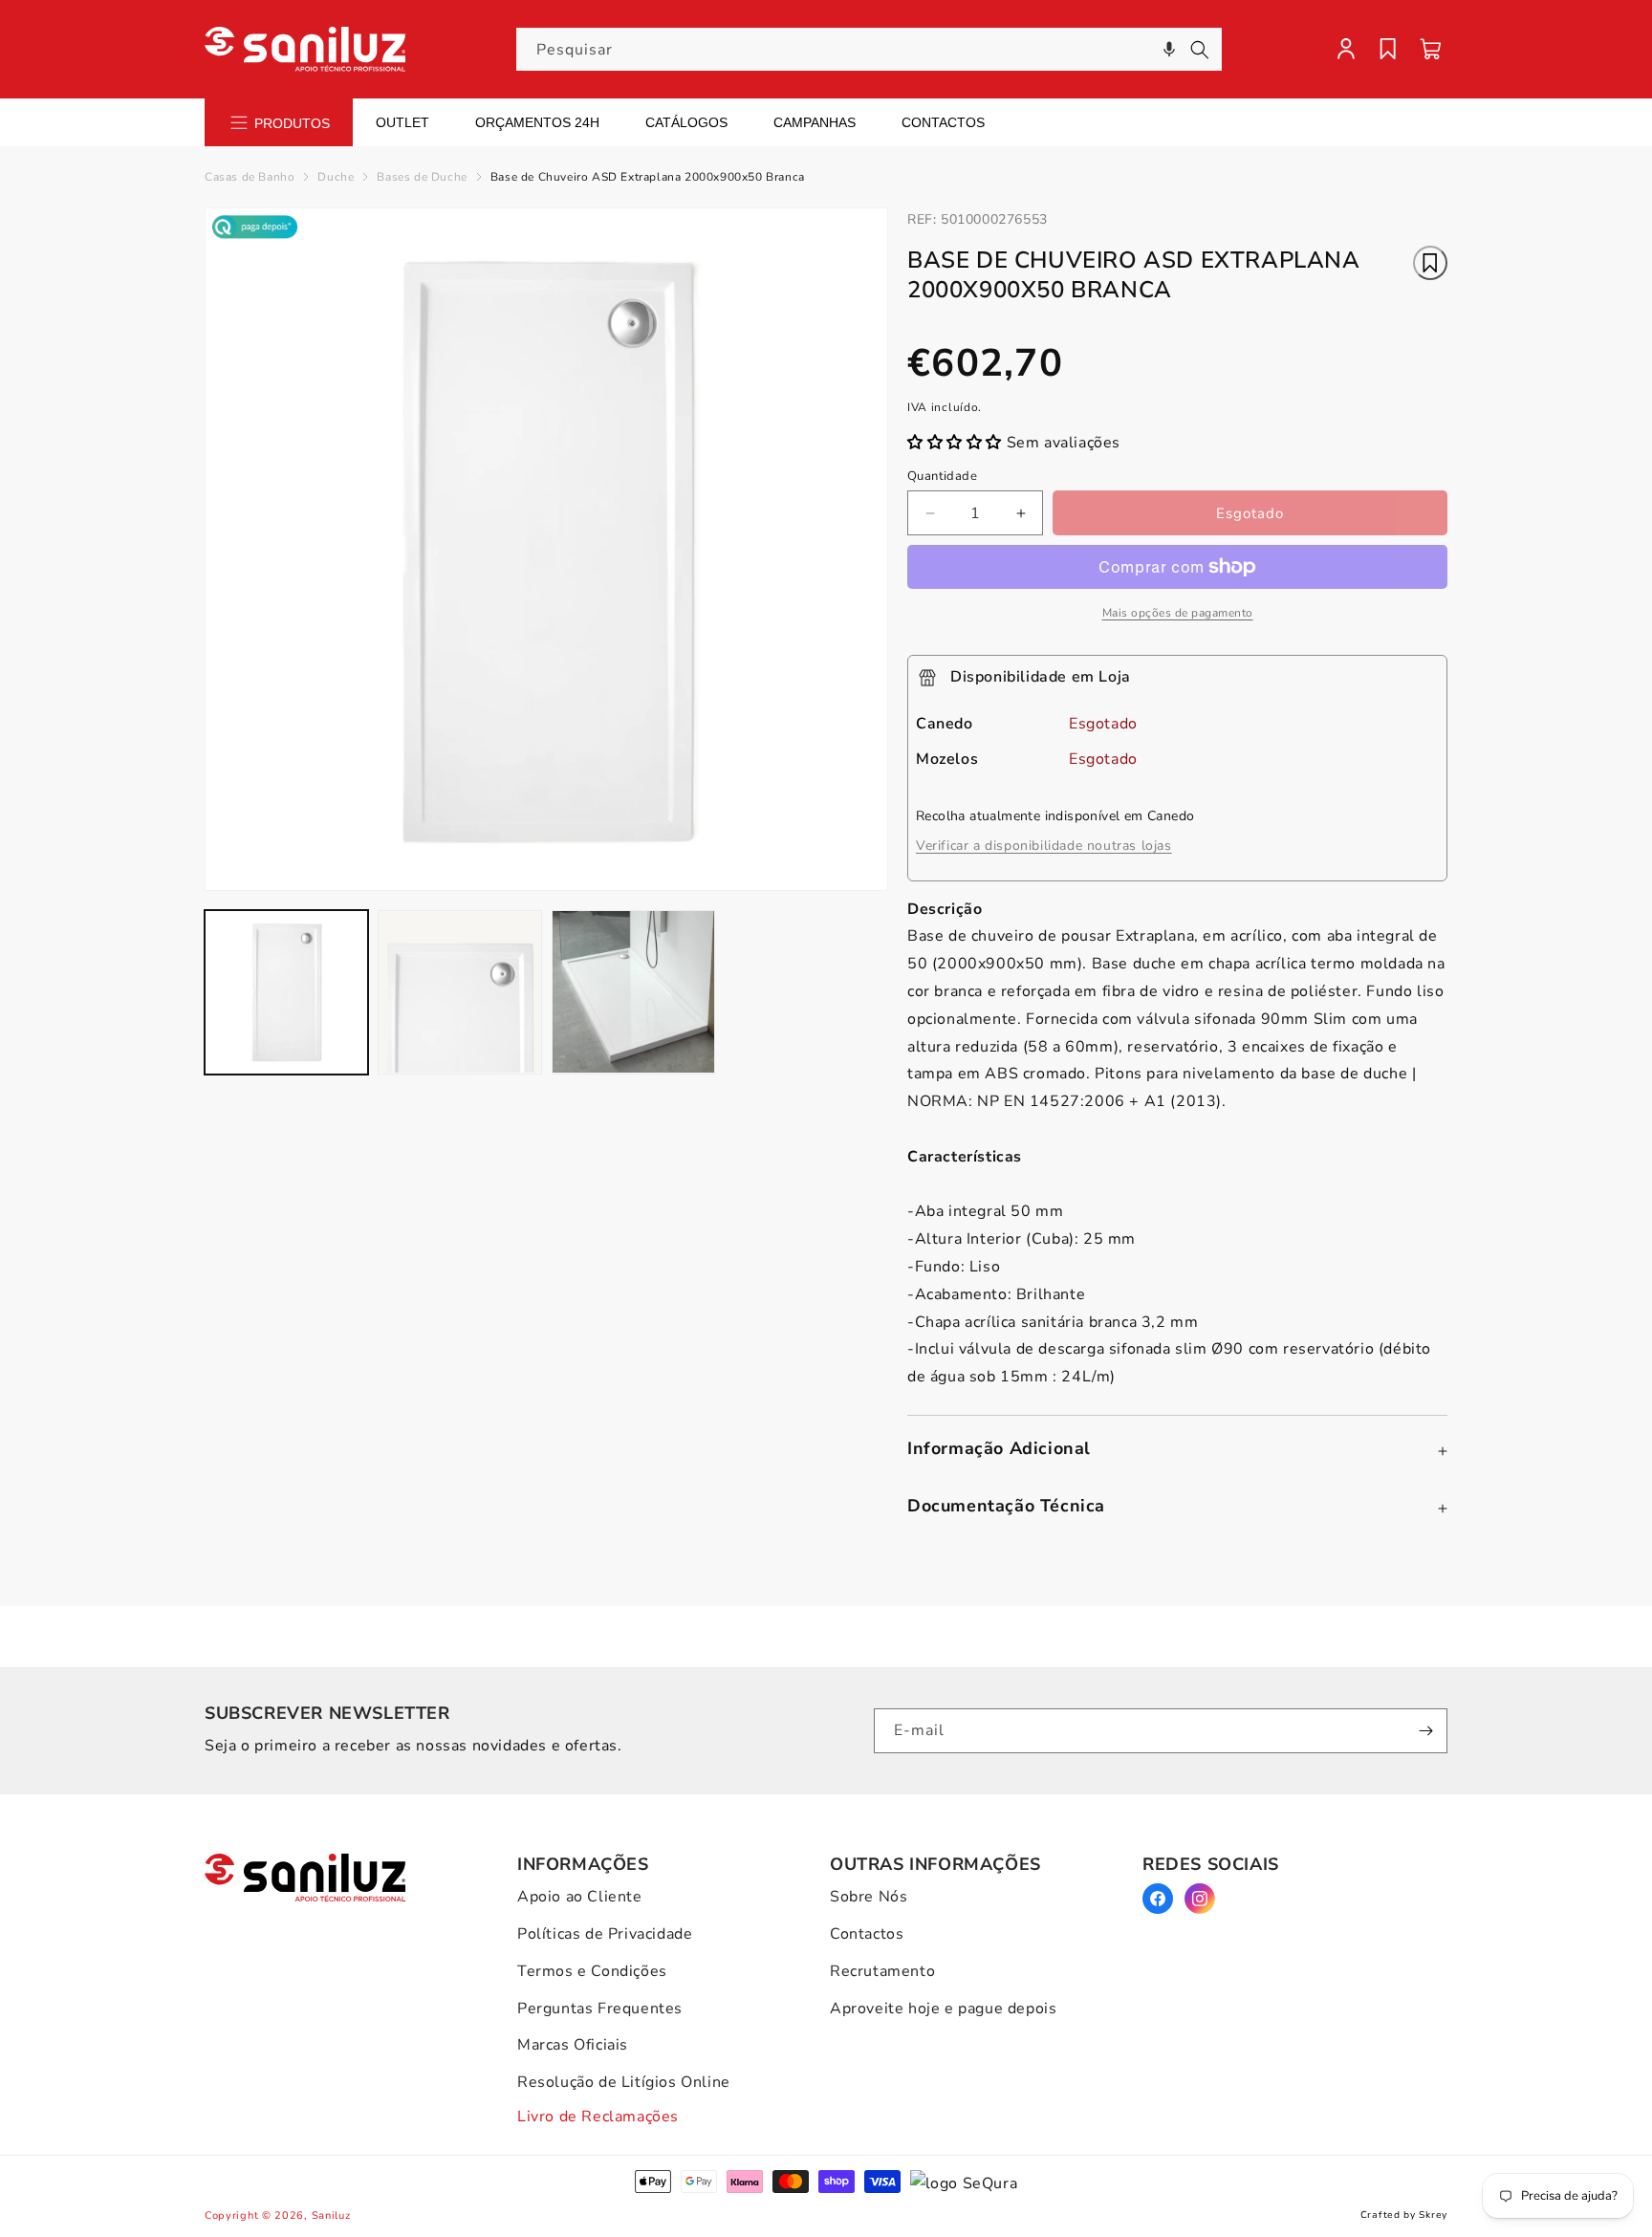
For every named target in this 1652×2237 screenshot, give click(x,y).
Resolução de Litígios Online (624, 2082)
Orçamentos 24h (537, 122)
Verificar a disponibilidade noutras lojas (1044, 846)
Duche (336, 177)
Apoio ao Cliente (580, 1897)
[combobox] (869, 49)
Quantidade (942, 476)
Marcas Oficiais (573, 2045)
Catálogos (686, 122)
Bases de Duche (422, 177)
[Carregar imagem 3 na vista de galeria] (633, 992)
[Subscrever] (1425, 1731)
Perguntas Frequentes (600, 2009)
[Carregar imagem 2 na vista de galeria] (459, 992)
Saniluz (331, 2215)
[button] (1169, 49)
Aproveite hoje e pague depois (943, 2009)
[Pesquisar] (1200, 50)
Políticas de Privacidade (605, 1934)
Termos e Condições (592, 1971)
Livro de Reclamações (598, 2117)
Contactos (943, 122)
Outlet (402, 122)
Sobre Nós (869, 1897)
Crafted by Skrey (1404, 2215)
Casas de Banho (250, 177)
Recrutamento (882, 1971)
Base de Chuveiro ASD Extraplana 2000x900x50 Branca (648, 177)
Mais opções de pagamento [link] (1178, 613)
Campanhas (815, 122)
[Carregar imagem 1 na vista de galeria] (286, 992)
